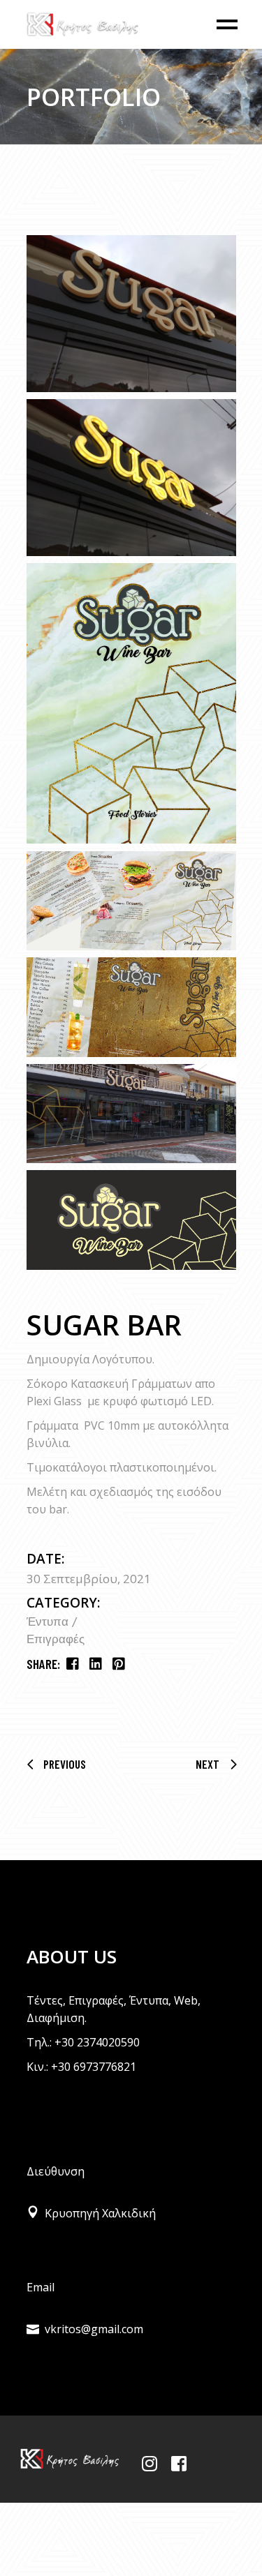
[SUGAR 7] (131, 1114)
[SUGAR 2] (131, 901)
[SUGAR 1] (131, 703)
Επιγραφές (56, 1640)
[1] (131, 314)
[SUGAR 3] (131, 1007)
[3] (131, 478)
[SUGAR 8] (131, 1220)
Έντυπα (49, 1623)
